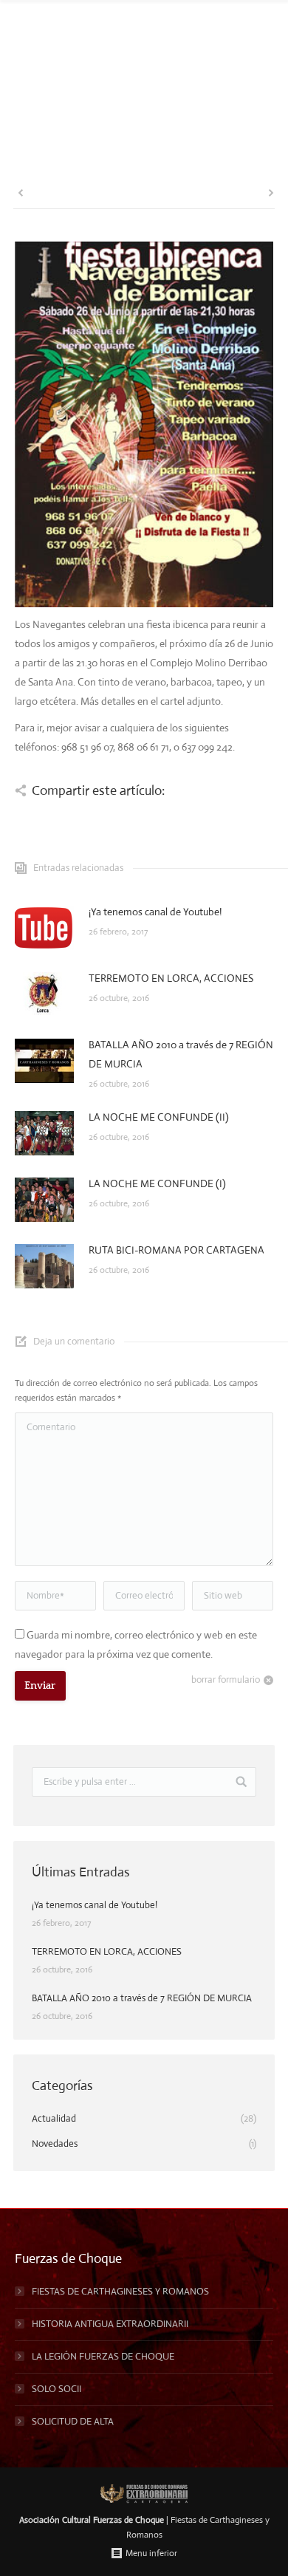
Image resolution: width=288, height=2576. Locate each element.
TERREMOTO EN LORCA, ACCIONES (171, 978)
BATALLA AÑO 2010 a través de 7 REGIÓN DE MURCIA (181, 1054)
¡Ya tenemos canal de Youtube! (155, 912)
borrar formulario (226, 1680)
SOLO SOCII (56, 2389)
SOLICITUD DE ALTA (73, 2421)
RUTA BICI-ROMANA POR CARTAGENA (176, 1250)
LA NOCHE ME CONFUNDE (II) (159, 1117)
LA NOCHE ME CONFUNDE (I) (157, 1183)
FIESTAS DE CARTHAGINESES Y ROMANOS (120, 2291)
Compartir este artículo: (98, 790)
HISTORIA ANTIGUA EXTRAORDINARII (110, 2324)
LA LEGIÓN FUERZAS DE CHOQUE (103, 2356)
